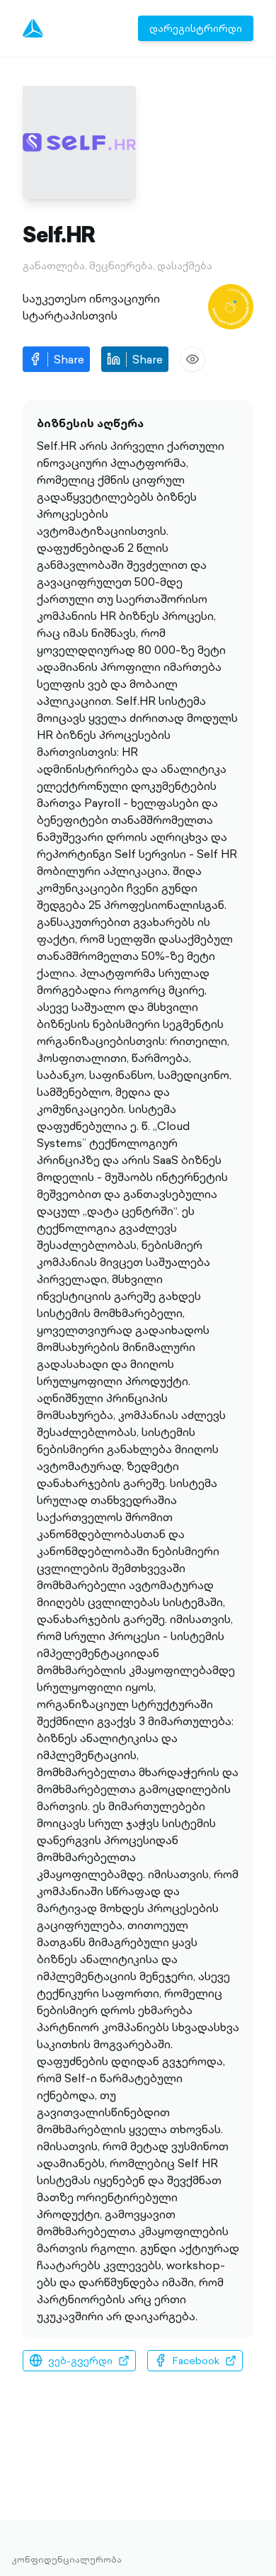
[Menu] (33, 28)
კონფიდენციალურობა (67, 2560)
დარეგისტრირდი (196, 28)
